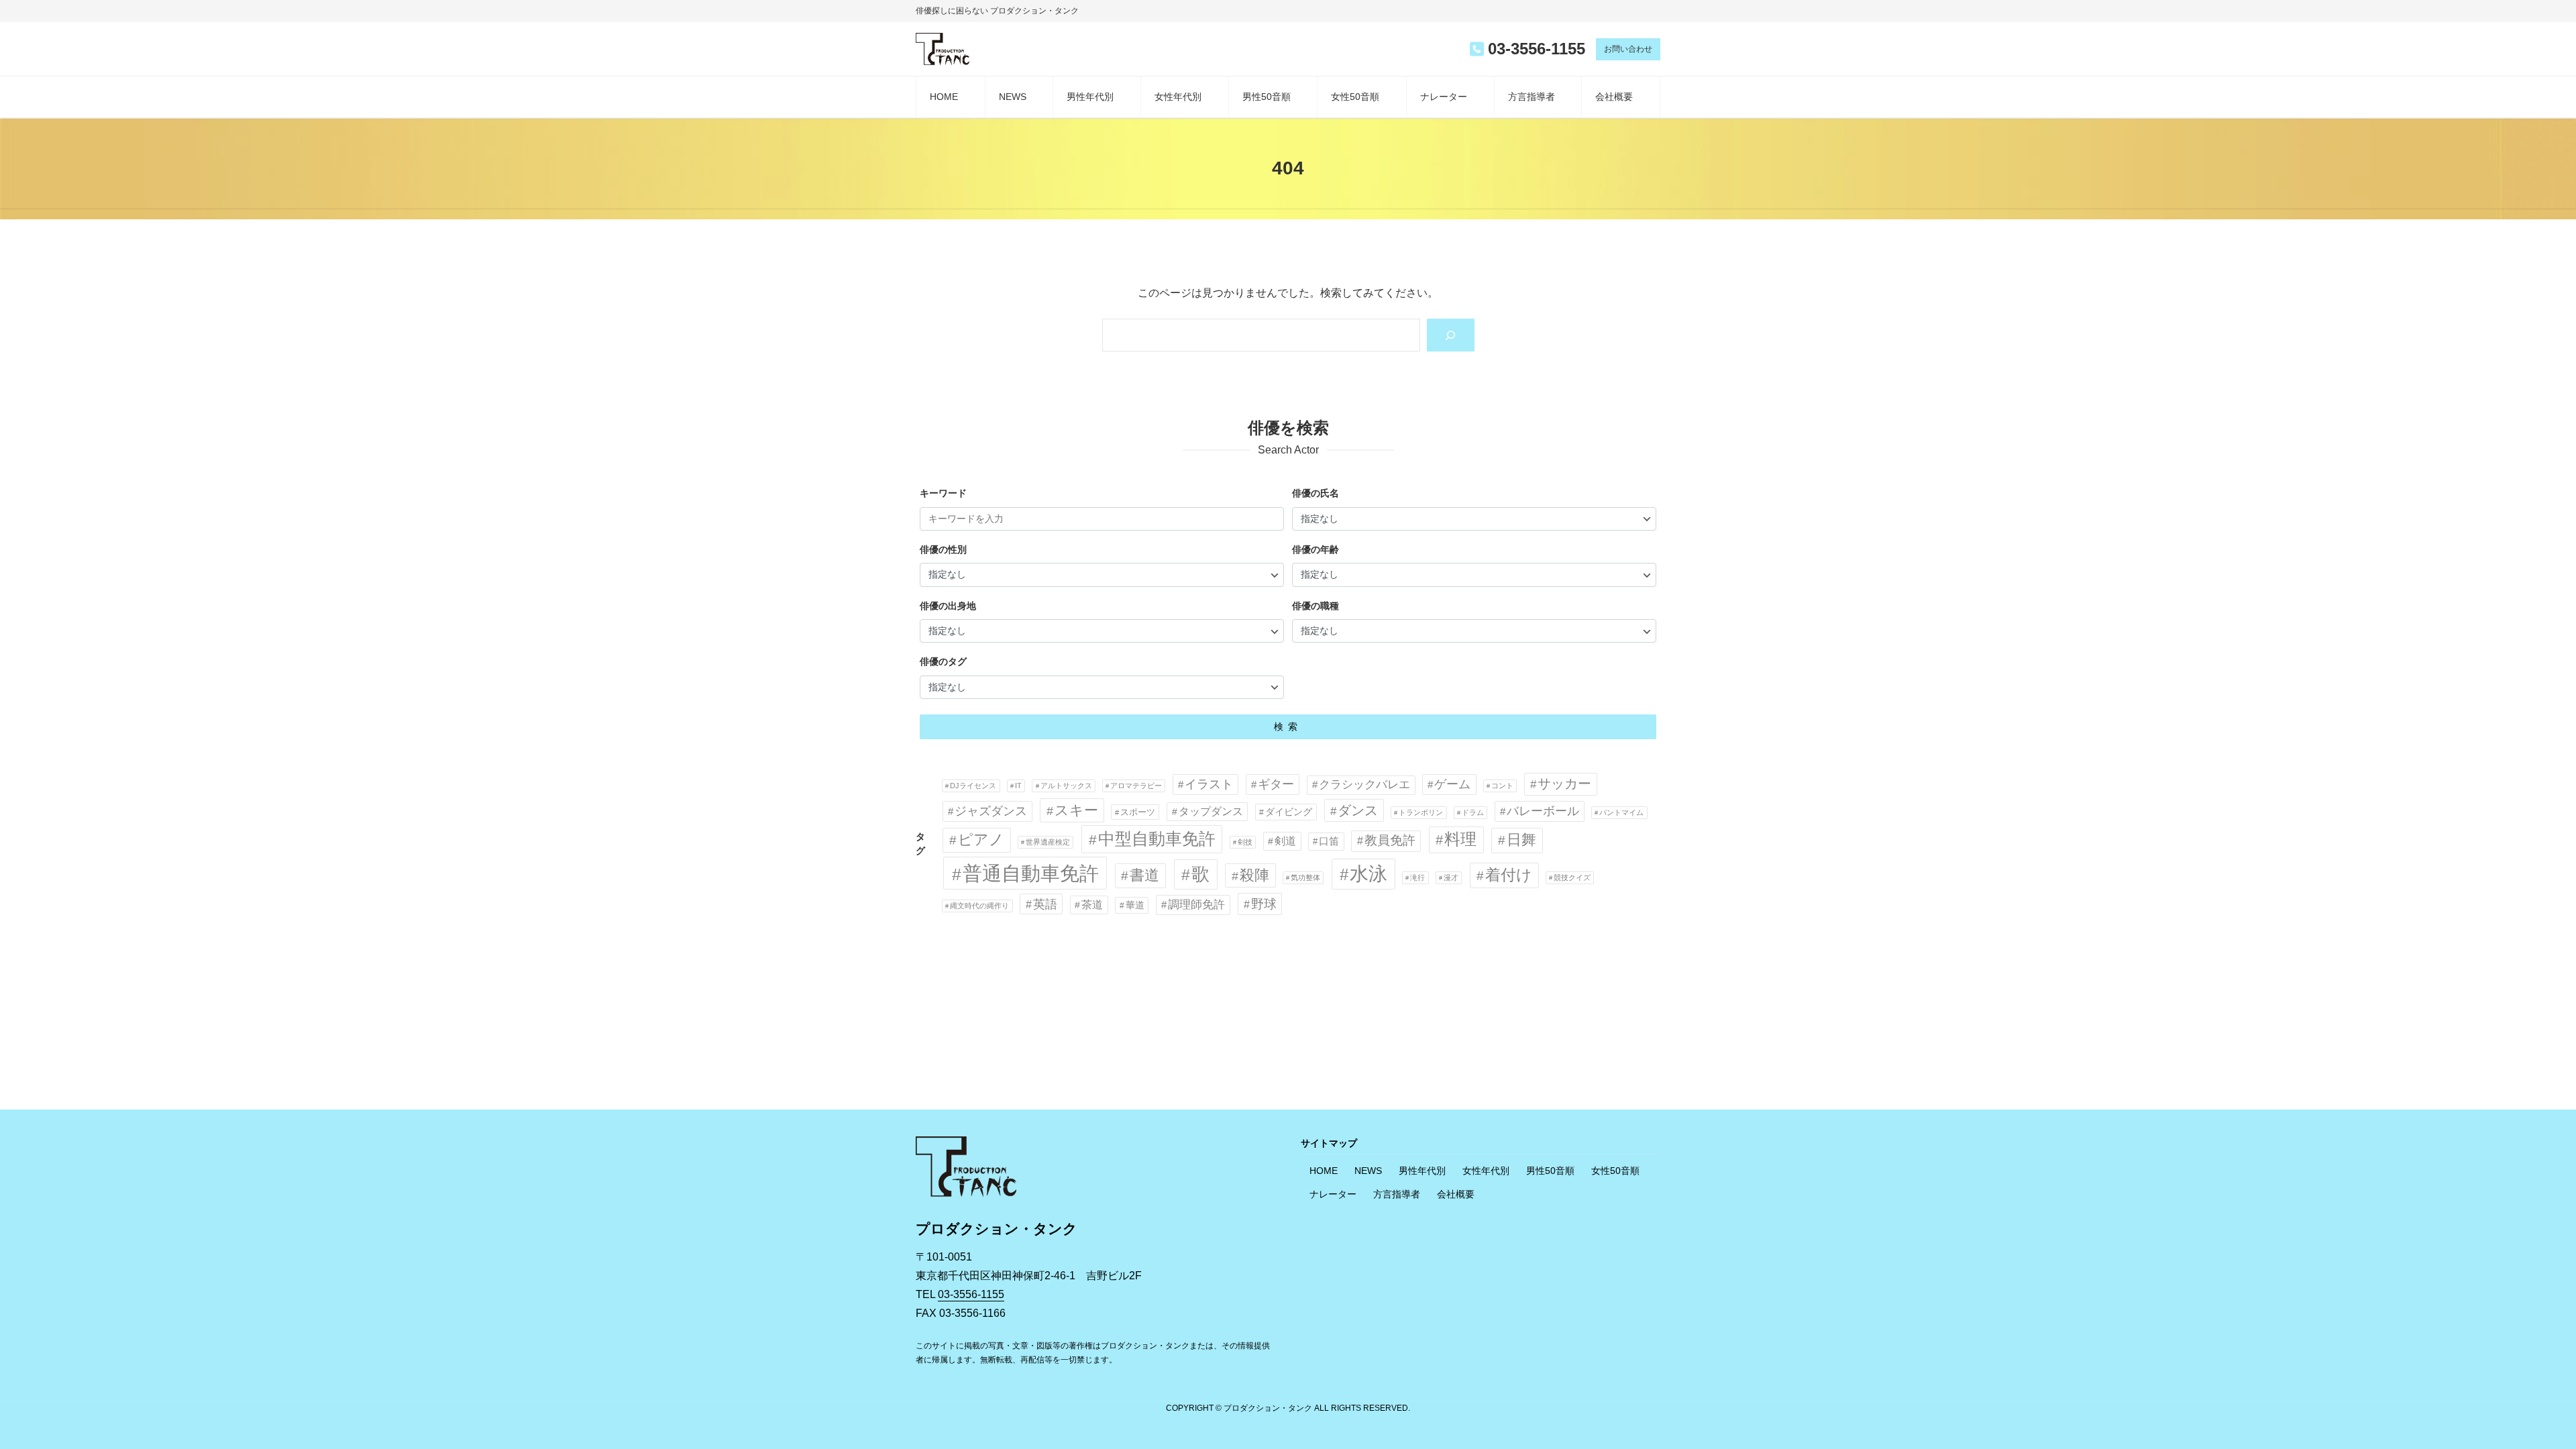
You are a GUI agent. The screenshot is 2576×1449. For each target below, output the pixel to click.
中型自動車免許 (1157, 839)
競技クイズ (1572, 877)
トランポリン (1421, 812)
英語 (1045, 904)
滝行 (1417, 877)
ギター (1276, 784)
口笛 (1329, 841)
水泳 (1368, 874)
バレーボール (1543, 811)
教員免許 (1390, 840)
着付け (1509, 875)
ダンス (1358, 810)
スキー (1076, 810)
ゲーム (1452, 784)
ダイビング (1289, 812)
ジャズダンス (991, 811)
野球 (1264, 904)
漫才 (1451, 877)
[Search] (1451, 335)
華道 (1135, 905)
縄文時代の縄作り (979, 906)
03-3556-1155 (971, 1294)
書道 (1144, 875)
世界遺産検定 (1048, 842)
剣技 (1245, 842)
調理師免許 (1196, 905)
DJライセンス (973, 786)
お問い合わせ (1628, 49)
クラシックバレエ (1364, 785)
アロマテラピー (1136, 786)
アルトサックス (1066, 786)
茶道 (1092, 904)
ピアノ (981, 840)
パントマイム (1621, 812)
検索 (1288, 727)
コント (1502, 786)
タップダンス (1211, 811)
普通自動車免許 (1031, 873)
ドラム (1473, 812)
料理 (1460, 839)
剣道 (1285, 841)
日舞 (1521, 840)
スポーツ (1138, 812)
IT (1018, 786)
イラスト (1209, 784)
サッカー (1564, 784)
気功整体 (1305, 877)
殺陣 (1254, 875)
